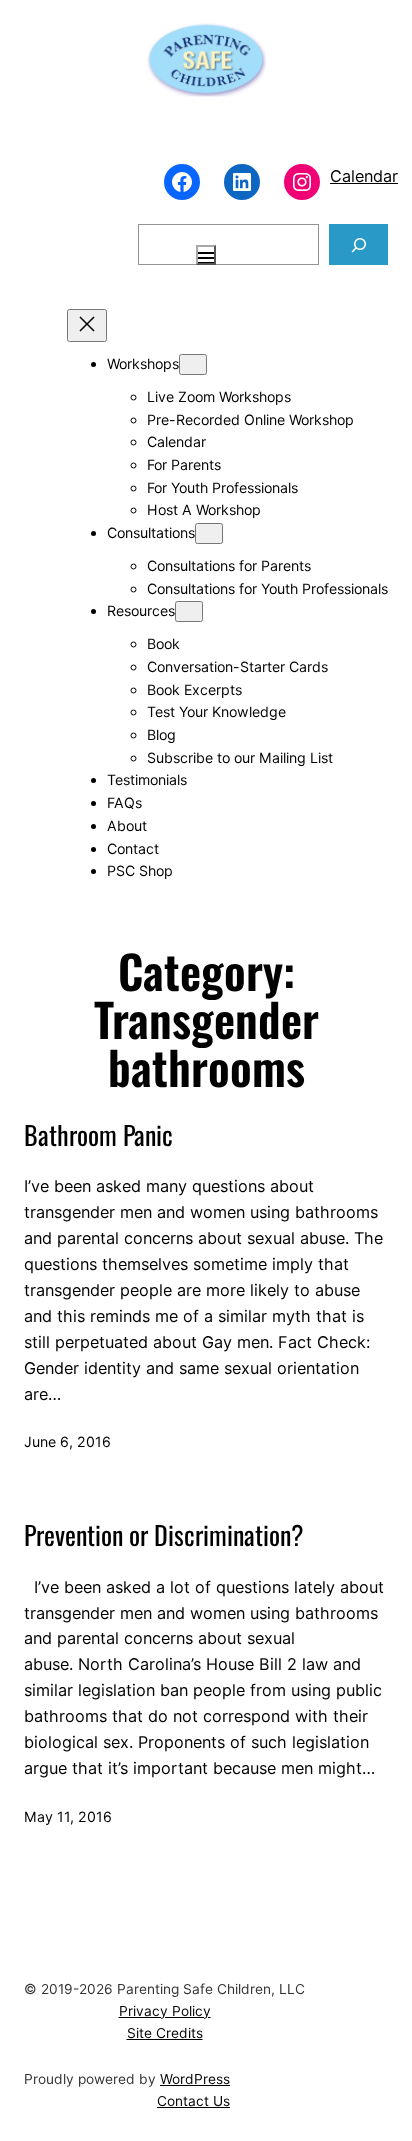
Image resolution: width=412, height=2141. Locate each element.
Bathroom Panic (98, 1134)
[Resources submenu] (189, 611)
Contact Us (193, 2101)
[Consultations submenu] (209, 533)
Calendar (364, 176)
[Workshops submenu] (193, 364)
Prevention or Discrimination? (164, 1534)
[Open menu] (206, 255)
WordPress (195, 2079)
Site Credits (165, 2033)
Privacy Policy (165, 2011)
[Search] (358, 244)
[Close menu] (87, 325)
